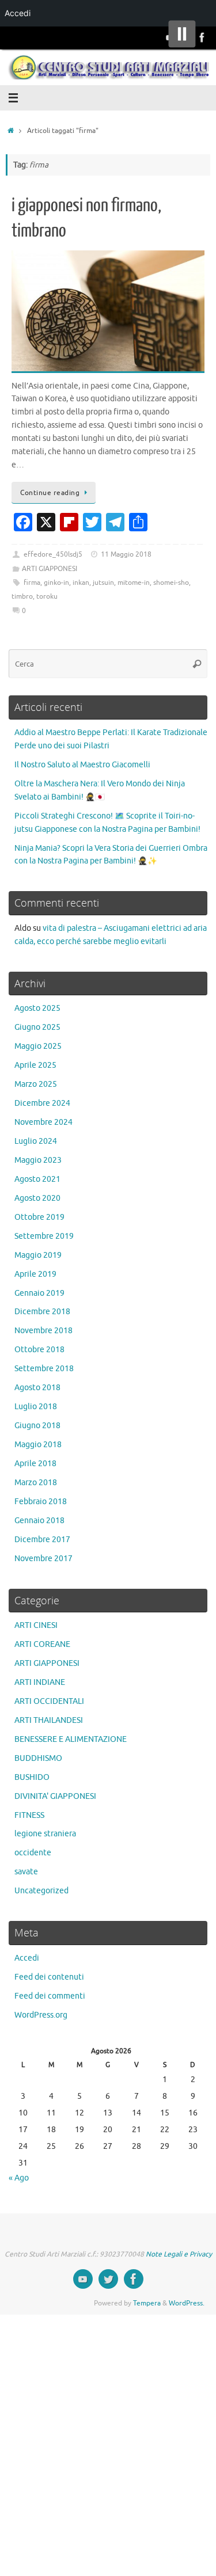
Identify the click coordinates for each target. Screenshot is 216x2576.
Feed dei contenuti (49, 1977)
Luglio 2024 (36, 1141)
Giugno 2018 (37, 1426)
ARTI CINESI (36, 1625)
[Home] (11, 131)
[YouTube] (83, 2279)
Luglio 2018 (36, 1407)
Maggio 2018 (38, 1445)
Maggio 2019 (38, 1255)
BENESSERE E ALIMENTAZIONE (71, 1739)
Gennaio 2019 (39, 1293)
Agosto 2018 (37, 1388)
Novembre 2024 (43, 1122)
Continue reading (50, 493)
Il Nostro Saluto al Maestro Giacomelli (82, 765)
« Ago (19, 2178)
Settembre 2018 (44, 1369)
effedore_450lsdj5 (53, 554)
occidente (33, 1853)
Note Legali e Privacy (179, 2254)
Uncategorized (41, 1891)
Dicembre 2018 (42, 1312)
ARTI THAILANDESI (49, 1720)
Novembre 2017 (43, 1559)
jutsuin (103, 583)
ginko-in (56, 583)
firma (32, 583)
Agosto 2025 (37, 1008)
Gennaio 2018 (39, 1521)
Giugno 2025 (37, 1027)
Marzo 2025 (36, 1084)
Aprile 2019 (35, 1274)
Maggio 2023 (38, 1160)
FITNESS (29, 1815)
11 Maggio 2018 (126, 554)
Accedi (27, 1958)
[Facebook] (202, 37)
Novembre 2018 (43, 1331)
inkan (81, 583)
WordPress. (187, 2303)
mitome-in (134, 583)
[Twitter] (108, 2279)
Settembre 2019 (44, 1236)
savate (26, 1872)
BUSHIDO (32, 1777)
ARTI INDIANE (40, 1682)
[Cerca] (197, 664)
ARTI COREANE (42, 1644)
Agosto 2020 (37, 1198)
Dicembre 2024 (42, 1103)
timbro (22, 596)
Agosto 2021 (37, 1179)
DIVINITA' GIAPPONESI (55, 1796)
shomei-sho (171, 583)
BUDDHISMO (38, 1758)
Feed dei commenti (50, 1996)
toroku (47, 596)
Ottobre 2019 (39, 1217)
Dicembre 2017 (42, 1540)
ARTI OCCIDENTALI (49, 1701)
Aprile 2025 (35, 1065)
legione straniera (45, 1834)
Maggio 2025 (38, 1046)
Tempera (147, 2303)
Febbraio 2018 (41, 1502)
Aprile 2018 (35, 1464)
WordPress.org (41, 2015)
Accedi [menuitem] (18, 13)
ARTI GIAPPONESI (50, 569)
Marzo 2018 (36, 1483)
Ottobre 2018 (39, 1350)
